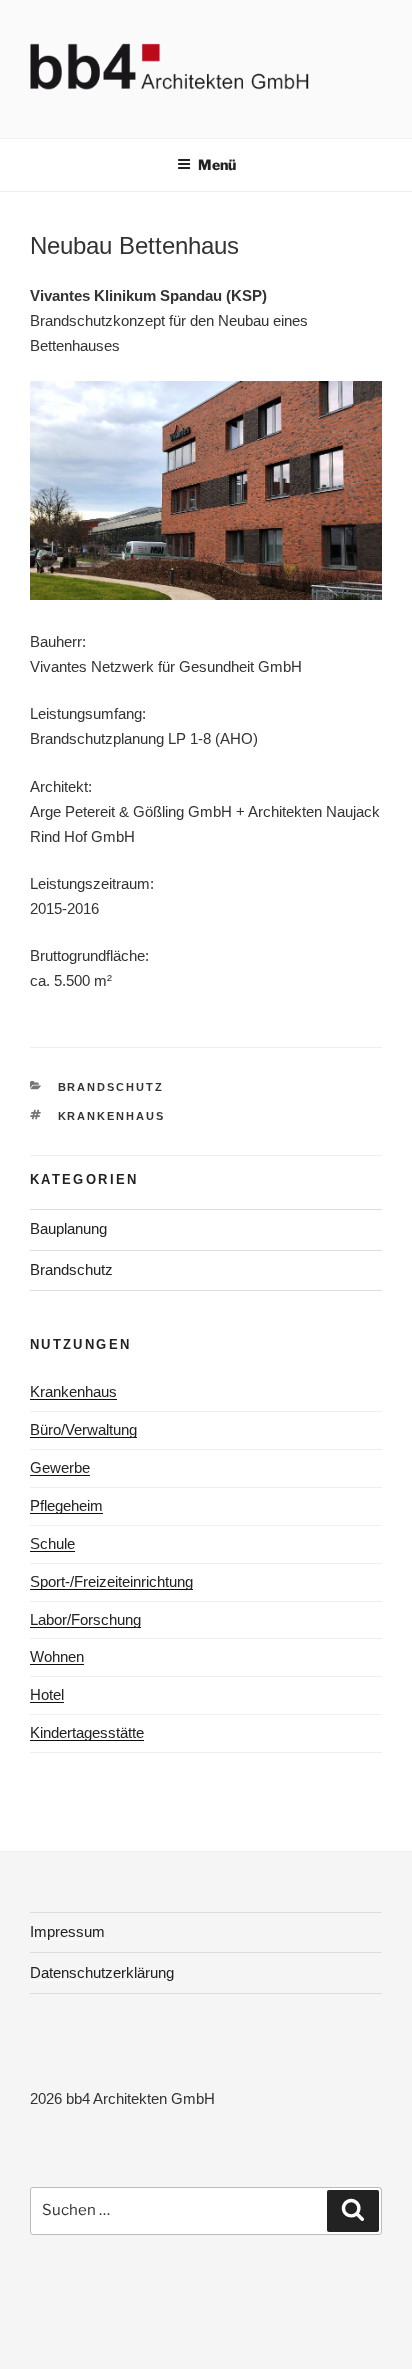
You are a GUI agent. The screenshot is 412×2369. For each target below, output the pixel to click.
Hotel (47, 1694)
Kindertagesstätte (87, 1732)
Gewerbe (60, 1467)
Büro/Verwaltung (83, 1429)
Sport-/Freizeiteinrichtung (111, 1581)
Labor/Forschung (85, 1619)
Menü (217, 164)
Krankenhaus (112, 1116)
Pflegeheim (66, 1505)
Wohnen (57, 1656)
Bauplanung (68, 1228)
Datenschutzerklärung (102, 1972)
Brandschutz (111, 1087)
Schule (52, 1543)
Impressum (67, 1931)
